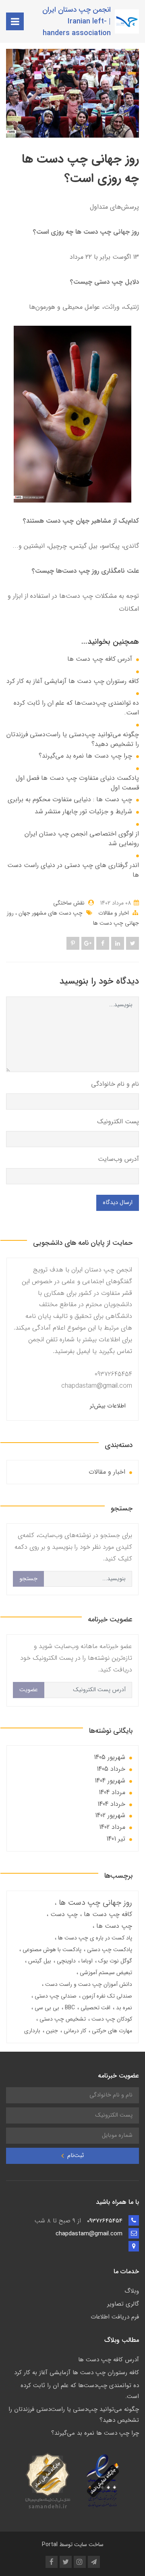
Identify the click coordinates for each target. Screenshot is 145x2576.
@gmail (107, 1386)
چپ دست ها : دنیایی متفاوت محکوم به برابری (70, 800)
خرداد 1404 (111, 1804)
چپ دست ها (113, 1926)
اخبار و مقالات (114, 913)
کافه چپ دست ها (107, 1914)
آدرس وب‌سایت (118, 1159)
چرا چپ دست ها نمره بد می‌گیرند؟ (85, 756)
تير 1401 (116, 1839)
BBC (69, 2008)
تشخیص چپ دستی (62, 2019)
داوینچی (65, 1961)
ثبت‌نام (75, 2156)
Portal (50, 2545)
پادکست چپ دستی (109, 1950)
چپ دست (63, 1914)
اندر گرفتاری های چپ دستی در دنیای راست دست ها (73, 870)
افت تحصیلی (95, 2008)
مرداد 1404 (112, 1792)
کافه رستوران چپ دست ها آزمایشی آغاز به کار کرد (73, 681)
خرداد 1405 (111, 1769)
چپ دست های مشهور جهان (50, 913)
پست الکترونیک (118, 1122)
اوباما (86, 1961)
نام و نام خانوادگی (115, 1084)
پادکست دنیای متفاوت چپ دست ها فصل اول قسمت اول (77, 783)
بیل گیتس (39, 1961)
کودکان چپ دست (111, 2019)
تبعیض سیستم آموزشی (105, 1973)
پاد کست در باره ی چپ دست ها (94, 1938)
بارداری (32, 2031)
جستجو (28, 1579)
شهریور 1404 (110, 1781)
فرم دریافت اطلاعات (115, 2317)
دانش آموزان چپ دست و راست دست (88, 1984)
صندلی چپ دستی (55, 1996)
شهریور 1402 (110, 1815)
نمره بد (123, 2008)
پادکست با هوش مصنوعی (51, 1950)
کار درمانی (74, 2031)
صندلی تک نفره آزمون (106, 1996)
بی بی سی (46, 2008)
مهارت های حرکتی (111, 2031)
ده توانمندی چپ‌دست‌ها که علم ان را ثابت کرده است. (76, 708)
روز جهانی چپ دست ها (94, 1903)
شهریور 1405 (110, 1757)
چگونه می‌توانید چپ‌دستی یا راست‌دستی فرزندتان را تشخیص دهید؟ (73, 739)
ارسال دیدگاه (118, 1203)
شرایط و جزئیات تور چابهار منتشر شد (83, 812)
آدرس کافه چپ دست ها (100, 659)
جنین (51, 2031)
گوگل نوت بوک (114, 1961)
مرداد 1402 (112, 1827)
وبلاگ (132, 2291)
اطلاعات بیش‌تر (108, 1406)
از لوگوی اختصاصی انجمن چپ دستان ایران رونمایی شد (82, 839)
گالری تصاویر (123, 2304)
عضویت (29, 1690)
